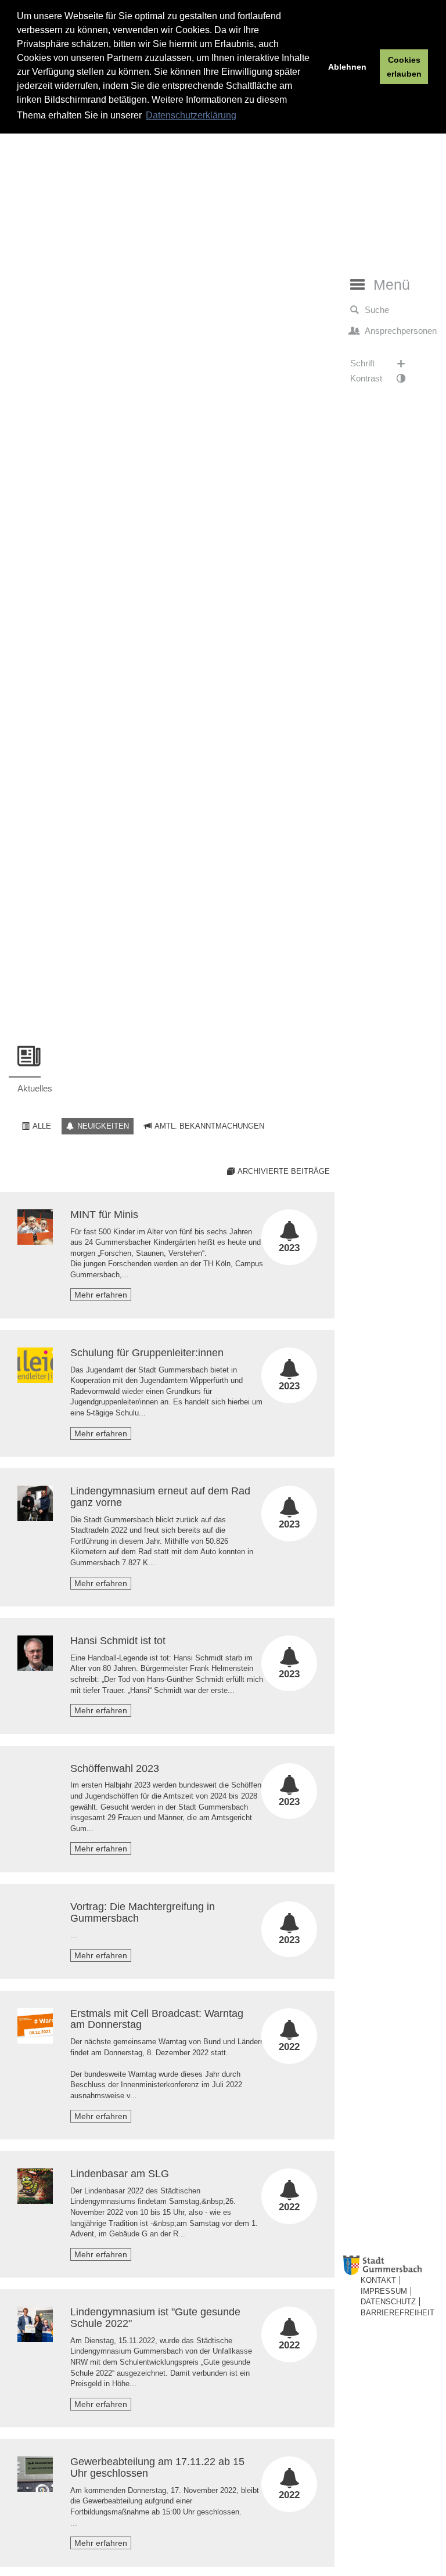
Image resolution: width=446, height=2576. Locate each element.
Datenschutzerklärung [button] (191, 115)
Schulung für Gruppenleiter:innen (147, 1353)
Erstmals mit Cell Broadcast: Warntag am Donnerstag (157, 2019)
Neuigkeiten (102, 1126)
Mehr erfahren (101, 1295)
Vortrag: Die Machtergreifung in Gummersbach (143, 1912)
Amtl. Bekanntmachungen (208, 1126)
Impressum (384, 2291)
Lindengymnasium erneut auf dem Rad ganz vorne (160, 1497)
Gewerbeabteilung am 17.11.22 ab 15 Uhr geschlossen (157, 2467)
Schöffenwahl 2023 (115, 1768)
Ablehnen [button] (347, 67)
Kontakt (378, 2280)
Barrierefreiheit (398, 2313)
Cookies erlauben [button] (404, 67)
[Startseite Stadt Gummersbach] (392, 2266)
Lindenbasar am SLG (120, 2174)
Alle (41, 1126)
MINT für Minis (104, 1215)
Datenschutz (388, 2302)
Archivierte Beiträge (283, 1171)
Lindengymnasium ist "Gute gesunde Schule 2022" (155, 2318)
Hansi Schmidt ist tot (118, 1641)
